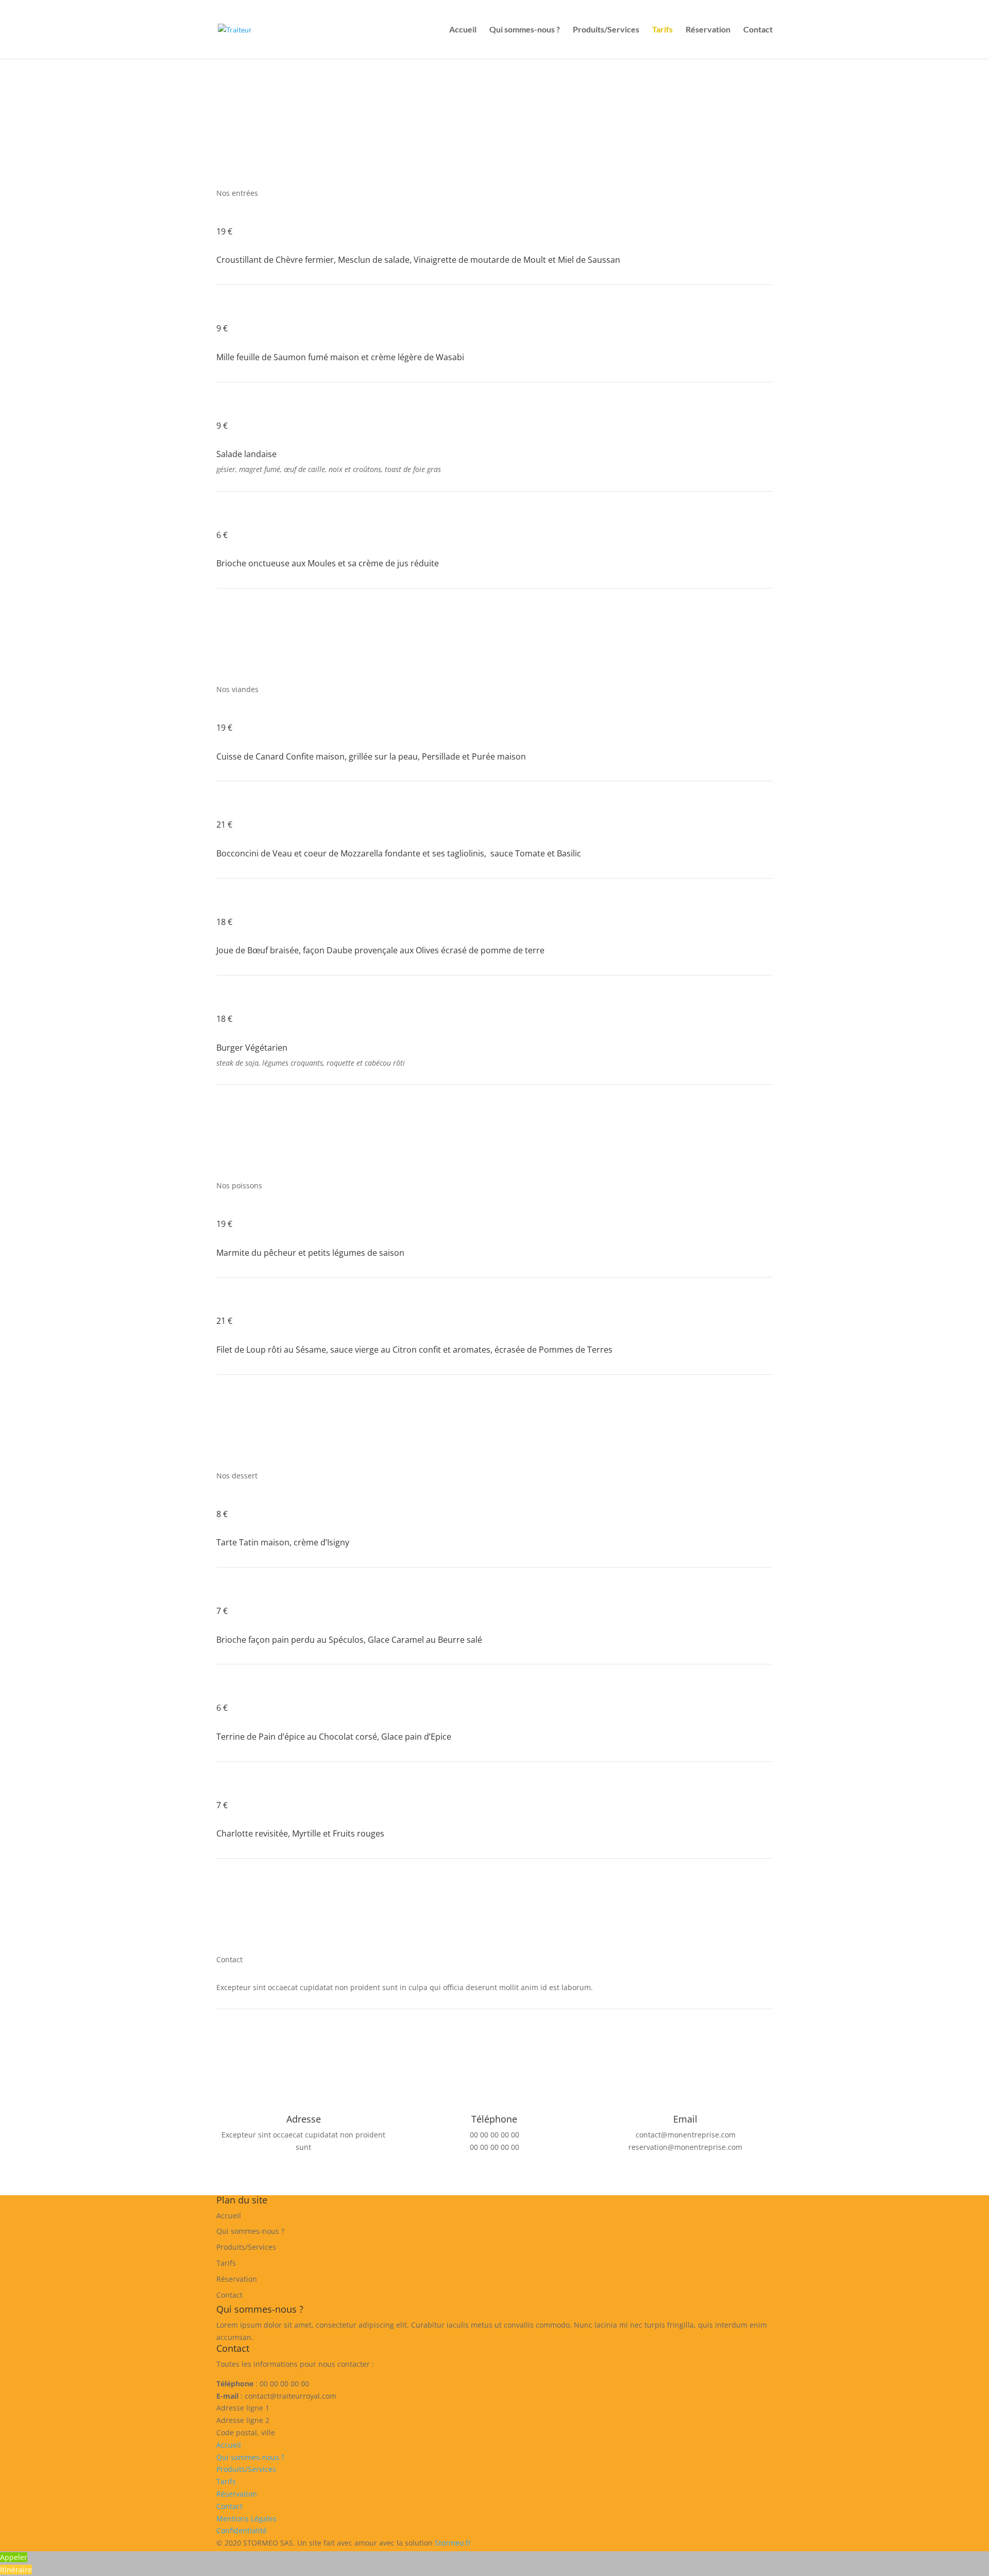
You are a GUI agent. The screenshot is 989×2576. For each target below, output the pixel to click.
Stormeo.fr (453, 2543)
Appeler (14, 2557)
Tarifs (662, 30)
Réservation (708, 30)
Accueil (463, 30)
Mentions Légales (246, 2519)
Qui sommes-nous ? (525, 30)
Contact (758, 30)
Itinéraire (16, 2570)
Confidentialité (242, 2530)
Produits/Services (606, 30)
